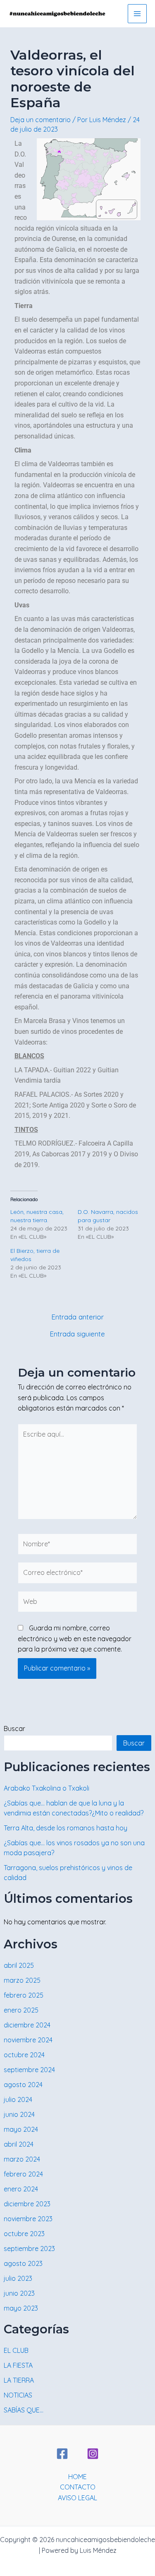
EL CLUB (16, 2350)
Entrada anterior (77, 1317)
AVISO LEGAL (77, 2498)
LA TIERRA (19, 2380)
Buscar (14, 1729)
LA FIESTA (18, 2365)
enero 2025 (21, 2010)
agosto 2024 (23, 2085)
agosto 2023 (23, 2263)
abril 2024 (19, 2144)
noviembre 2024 (28, 2040)
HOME (77, 2477)
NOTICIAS (18, 2395)
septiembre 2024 (29, 2070)
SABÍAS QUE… (24, 2410)
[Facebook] (62, 2454)
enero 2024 (21, 2189)
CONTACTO (78, 2487)
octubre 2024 (24, 2055)
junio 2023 (19, 2293)
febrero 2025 (24, 1995)
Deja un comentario (41, 120)
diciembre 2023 (27, 2204)
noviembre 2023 (28, 2219)
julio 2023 (18, 2278)
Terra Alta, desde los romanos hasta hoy (66, 1828)
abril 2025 (19, 1965)
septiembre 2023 (29, 2249)
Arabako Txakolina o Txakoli (46, 1788)
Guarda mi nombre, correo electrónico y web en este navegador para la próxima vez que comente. (75, 1638)
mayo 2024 (21, 2129)
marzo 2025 (22, 1980)
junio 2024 (19, 2114)
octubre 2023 (24, 2234)
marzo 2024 (22, 2159)
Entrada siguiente (77, 1334)
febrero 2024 (23, 2174)
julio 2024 (18, 2099)
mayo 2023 (21, 2308)
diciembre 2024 (27, 2025)
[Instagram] (93, 2454)
